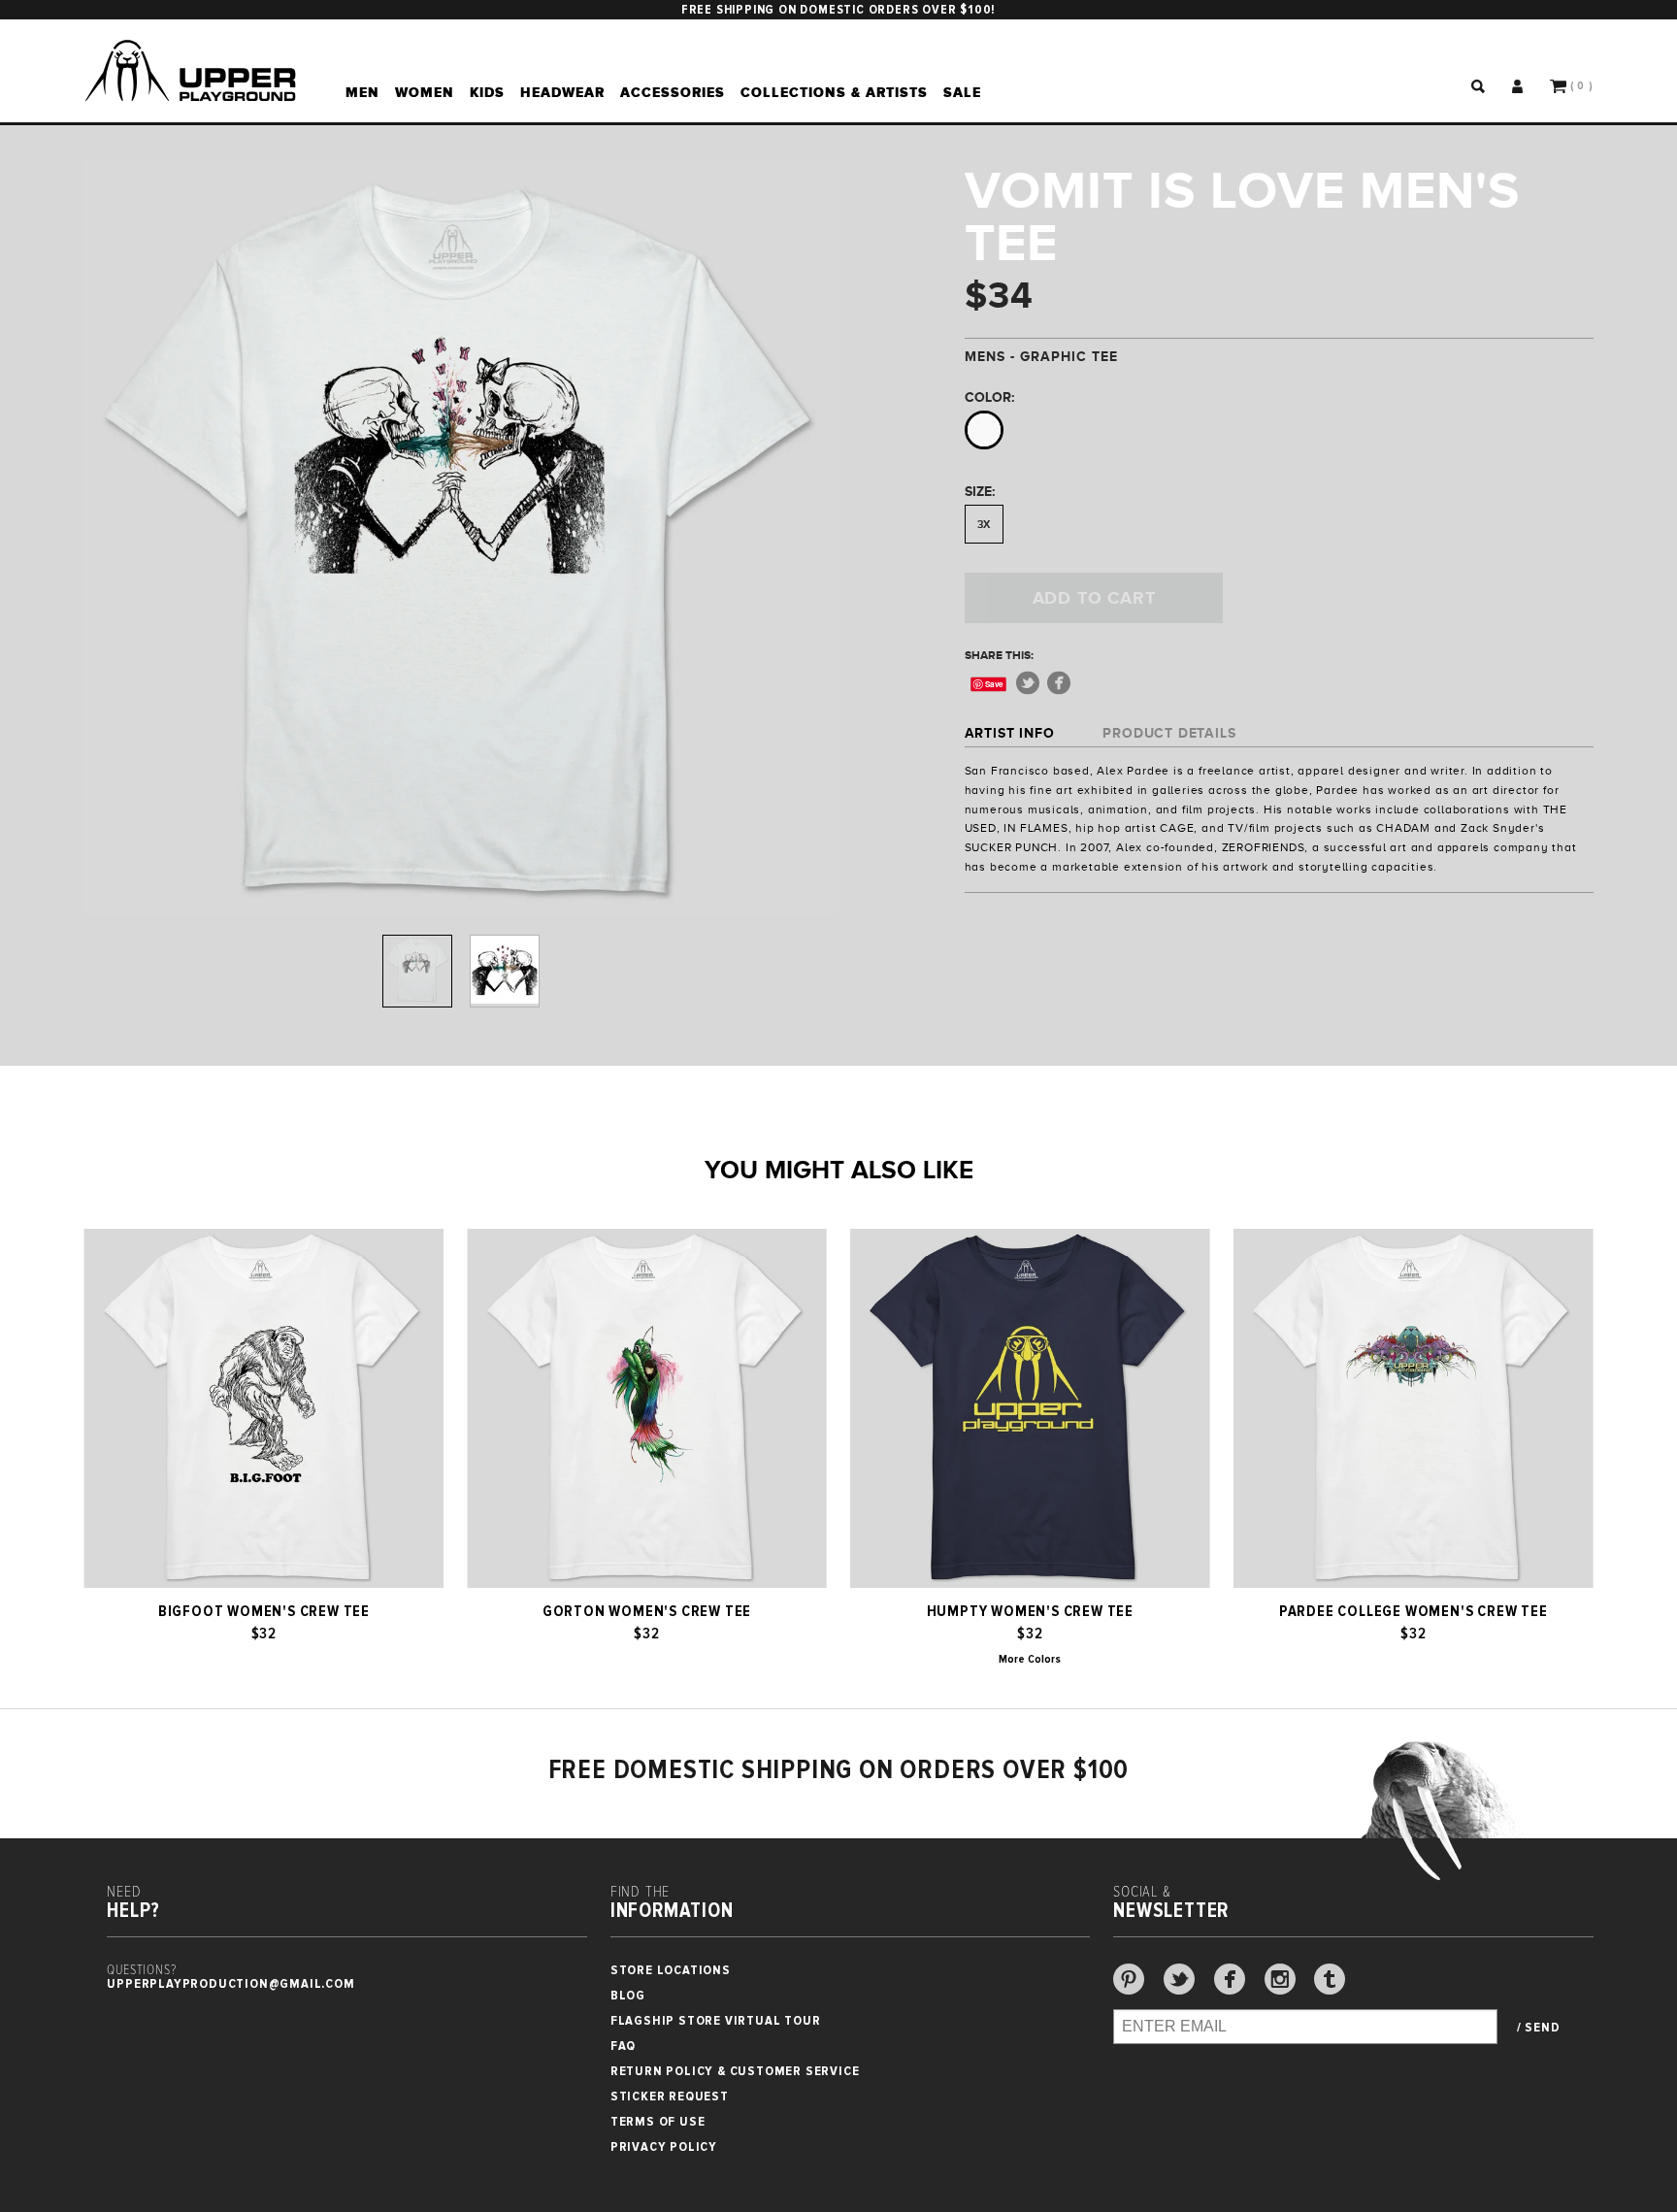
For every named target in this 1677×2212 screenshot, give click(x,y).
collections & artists (834, 92)
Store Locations (671, 1970)
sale (962, 92)
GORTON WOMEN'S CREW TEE (647, 1611)
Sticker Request (670, 2096)
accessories (673, 92)
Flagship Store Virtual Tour (716, 2020)
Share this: (999, 655)
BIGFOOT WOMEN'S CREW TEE (264, 1611)
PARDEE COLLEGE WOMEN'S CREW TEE (1414, 1611)
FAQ (623, 2046)
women (425, 92)
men (362, 92)
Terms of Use (658, 2121)
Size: (980, 491)
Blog (628, 1995)
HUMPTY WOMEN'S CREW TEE (1030, 1611)
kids (487, 92)
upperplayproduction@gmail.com (230, 1983)
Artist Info (1010, 733)
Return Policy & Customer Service (735, 2071)
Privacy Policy (664, 2146)
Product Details (1169, 733)
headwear (562, 92)
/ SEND (1539, 2028)
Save (994, 684)
